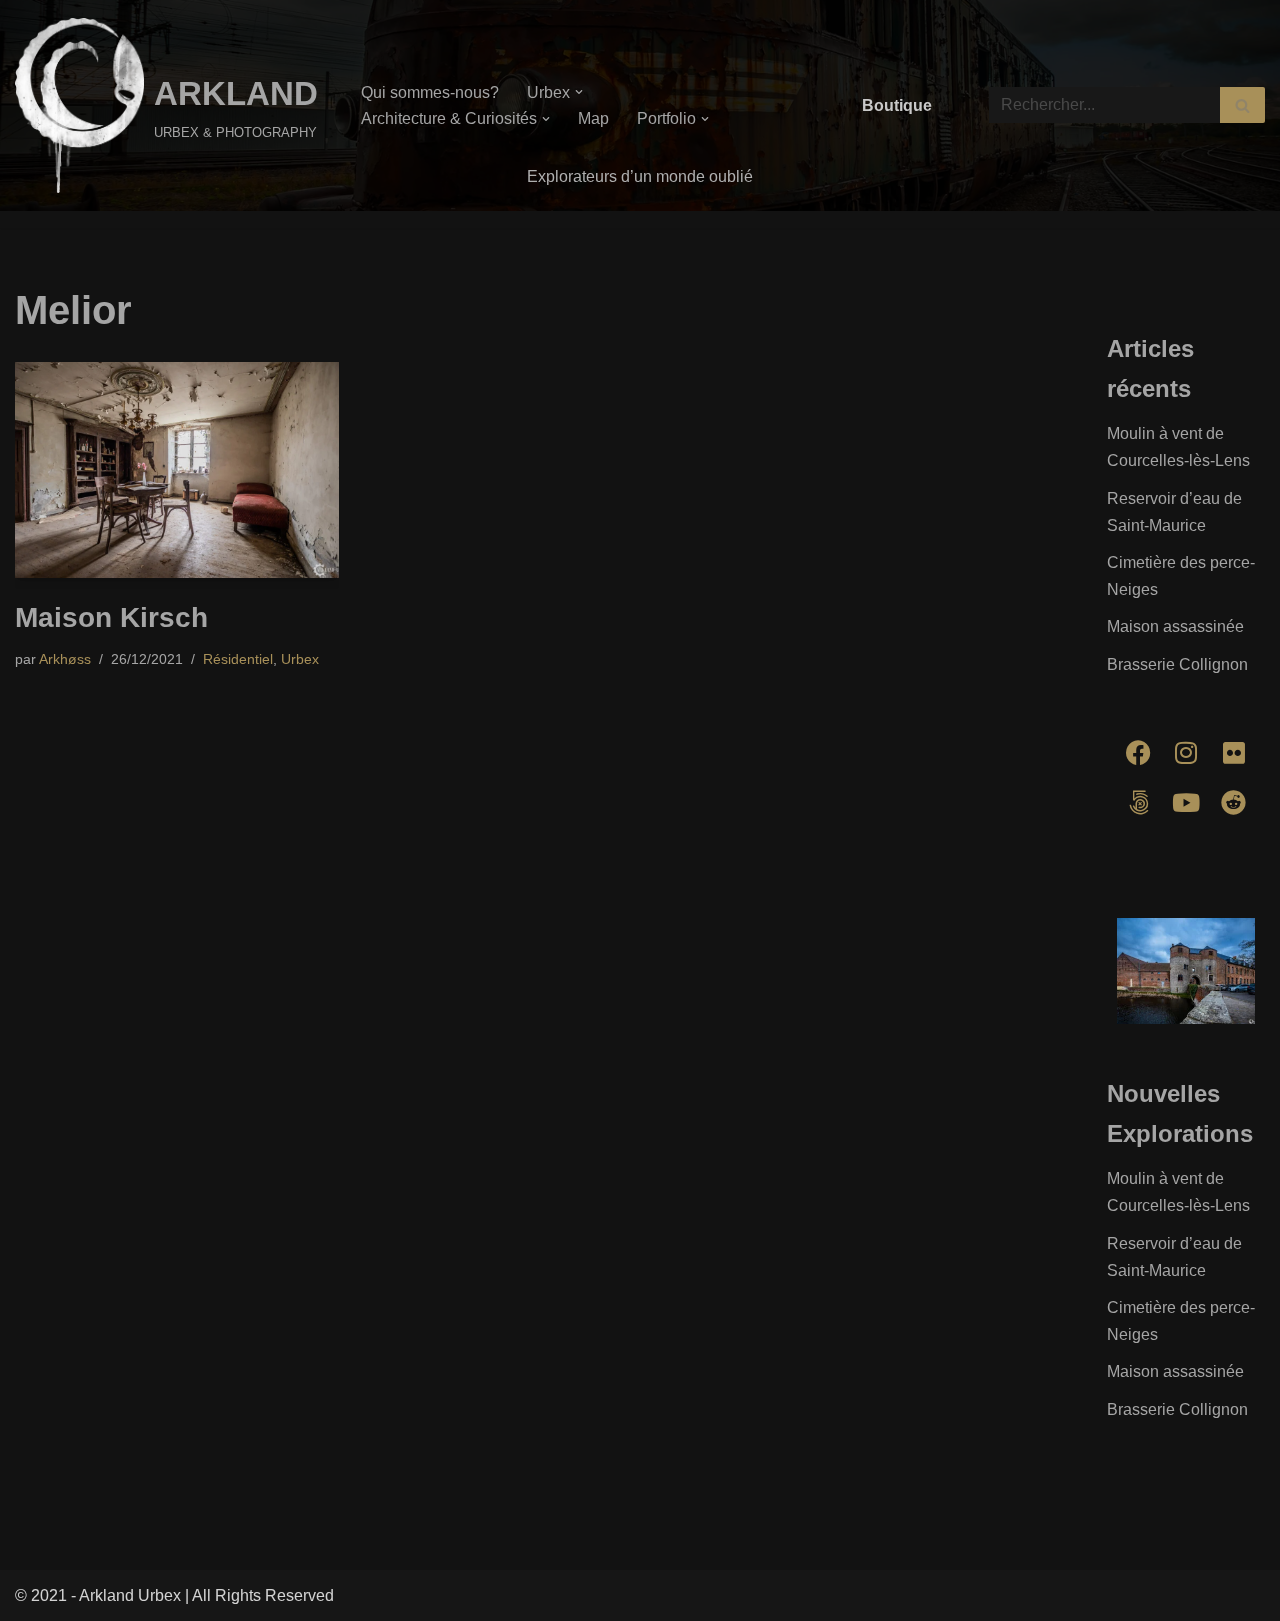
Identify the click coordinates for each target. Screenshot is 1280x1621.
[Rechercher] (1242, 105)
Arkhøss (65, 659)
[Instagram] (1186, 753)
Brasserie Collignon (1177, 664)
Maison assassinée (1175, 626)
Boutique (897, 105)
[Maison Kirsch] (177, 470)
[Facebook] (1139, 753)
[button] (579, 92)
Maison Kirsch (111, 617)
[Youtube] (1186, 803)
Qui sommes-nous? (430, 92)
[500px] (1139, 803)
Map (593, 118)
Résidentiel (238, 659)
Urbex (300, 659)
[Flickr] (1234, 753)
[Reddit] (1234, 803)
